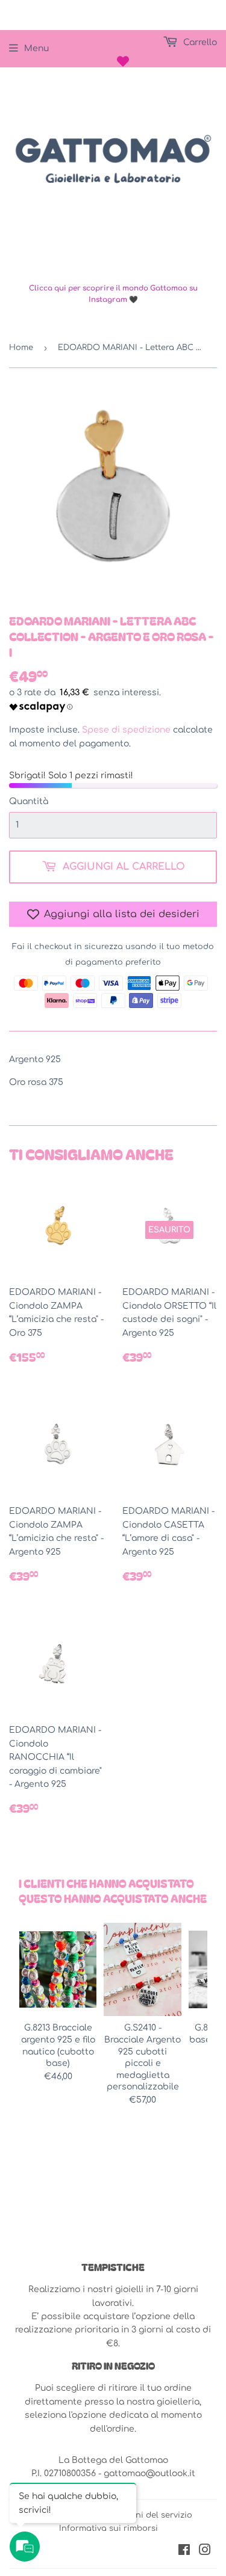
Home (21, 348)
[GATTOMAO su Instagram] (205, 2552)
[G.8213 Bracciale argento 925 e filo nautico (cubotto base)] (58, 1969)
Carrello (199, 42)
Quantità (29, 801)
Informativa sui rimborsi (108, 2528)
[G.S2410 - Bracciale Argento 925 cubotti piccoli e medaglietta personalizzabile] (142, 1969)
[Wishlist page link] (123, 61)
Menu (36, 48)
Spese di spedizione (126, 730)
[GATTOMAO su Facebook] (184, 2552)
